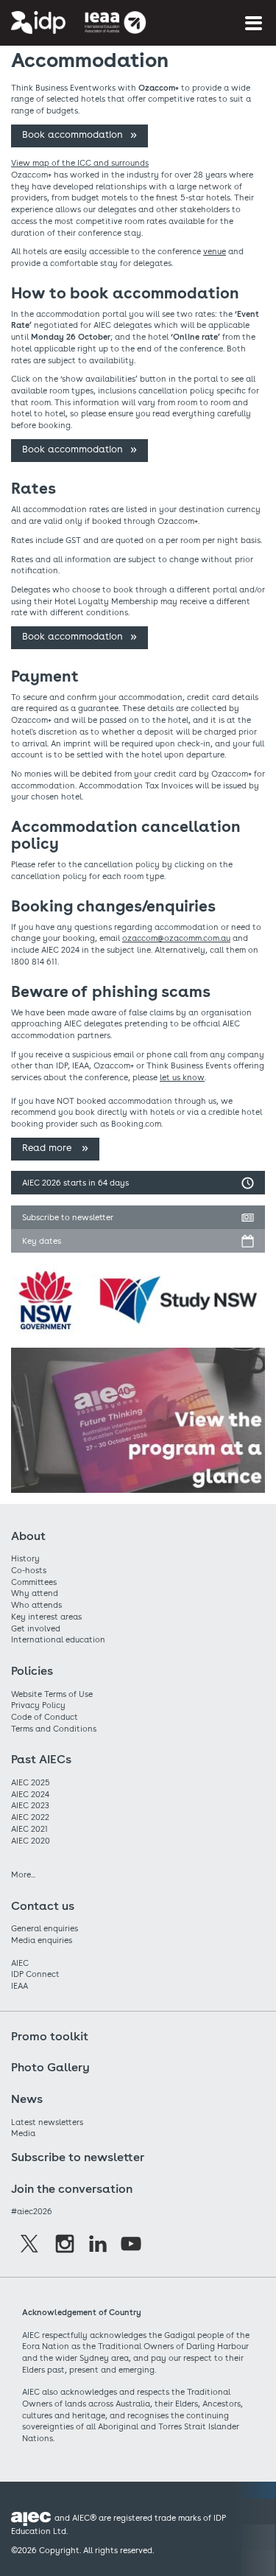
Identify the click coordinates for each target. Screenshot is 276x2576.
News (27, 2099)
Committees (34, 1582)
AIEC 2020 (31, 1841)
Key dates (42, 1241)
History (25, 1558)
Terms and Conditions (54, 1729)
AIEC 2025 (31, 1782)
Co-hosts (29, 1570)
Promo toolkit (50, 2036)
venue (215, 251)
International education (58, 1639)
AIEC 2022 (30, 1817)
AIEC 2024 (30, 1794)
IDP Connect (35, 1974)
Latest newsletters (47, 2122)
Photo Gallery (50, 2067)
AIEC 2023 (30, 1805)
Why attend (35, 1593)
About (28, 1536)
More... (23, 1875)
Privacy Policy (38, 1705)
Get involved (36, 1628)
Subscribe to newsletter (68, 1217)
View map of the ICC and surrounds (80, 163)
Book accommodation (72, 134)
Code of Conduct (45, 1717)
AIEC (20, 1963)
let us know (182, 1077)
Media (23, 2133)
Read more (48, 1148)
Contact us (43, 1906)
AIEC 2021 (29, 1829)
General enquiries (45, 1928)
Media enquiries (42, 1940)
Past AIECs (41, 1759)
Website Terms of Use (52, 1694)
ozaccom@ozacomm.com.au (176, 938)
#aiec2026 (32, 2211)
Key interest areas (46, 1617)
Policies (32, 1671)
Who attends (36, 1605)
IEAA (20, 1986)
